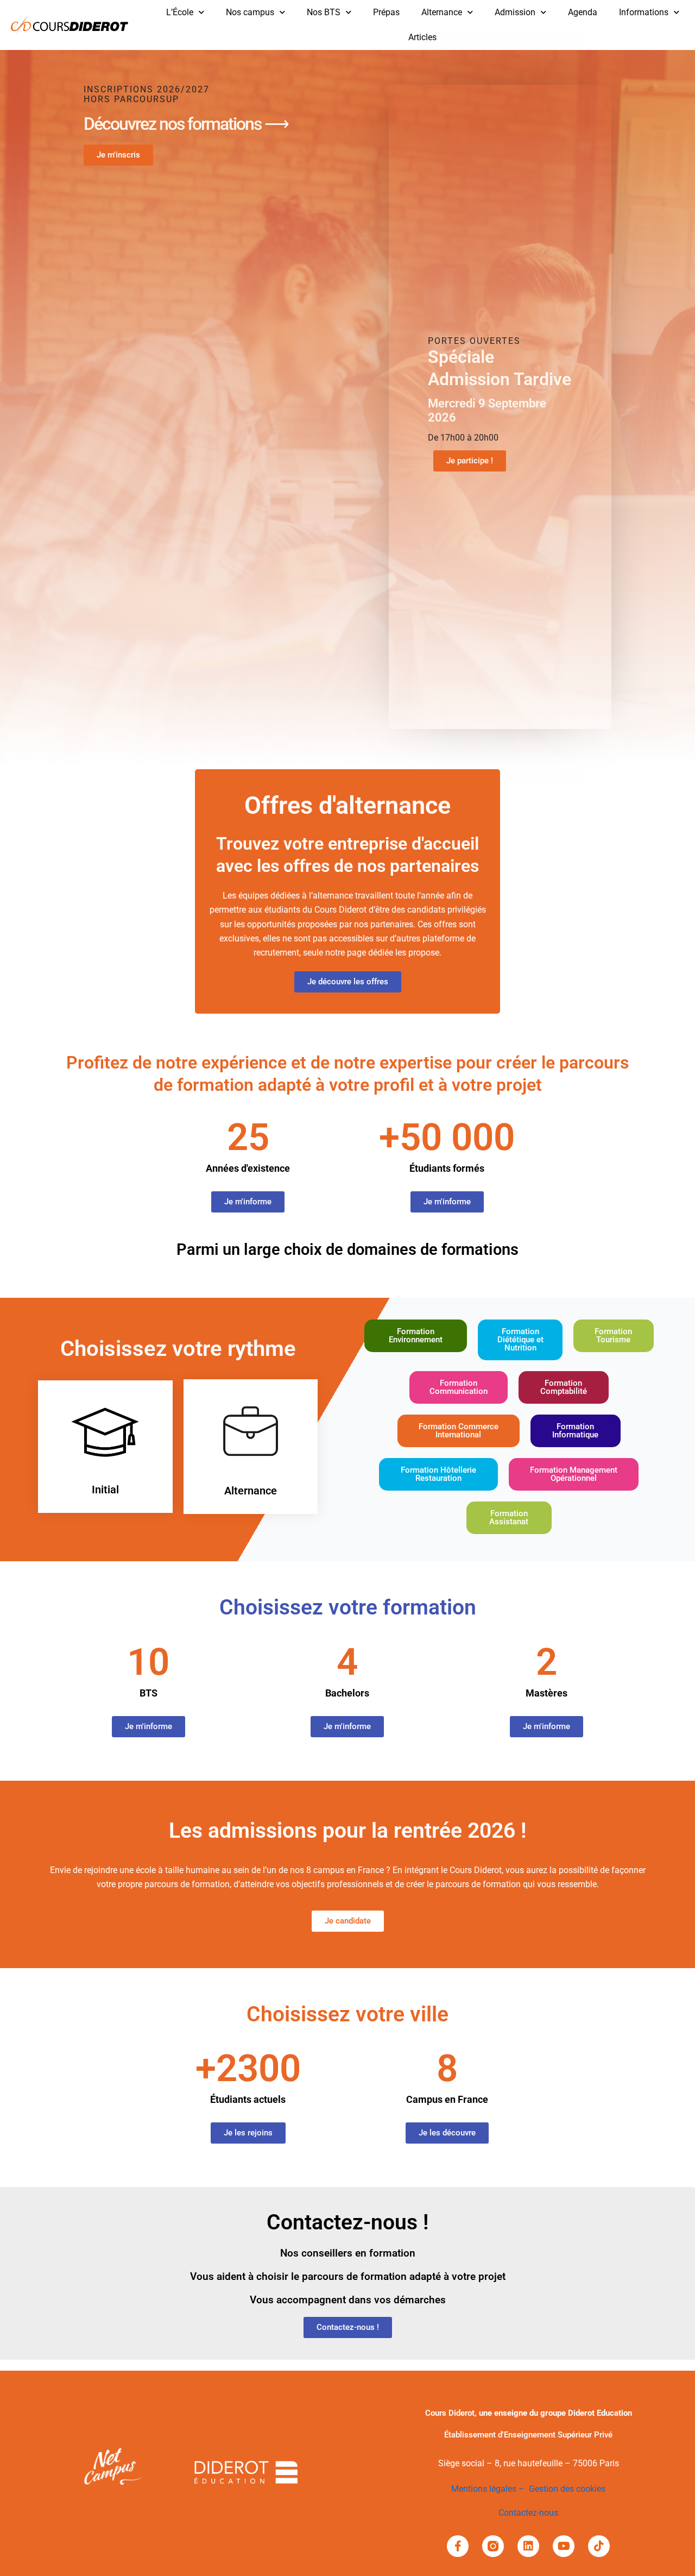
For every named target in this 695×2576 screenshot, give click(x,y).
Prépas (386, 12)
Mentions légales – (490, 2489)
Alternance (442, 12)
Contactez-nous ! (347, 2222)
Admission (515, 12)
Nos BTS (324, 12)
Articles (422, 37)
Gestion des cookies (567, 2489)
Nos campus (250, 12)
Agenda (583, 12)
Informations (644, 12)
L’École (180, 12)
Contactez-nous (528, 2513)
